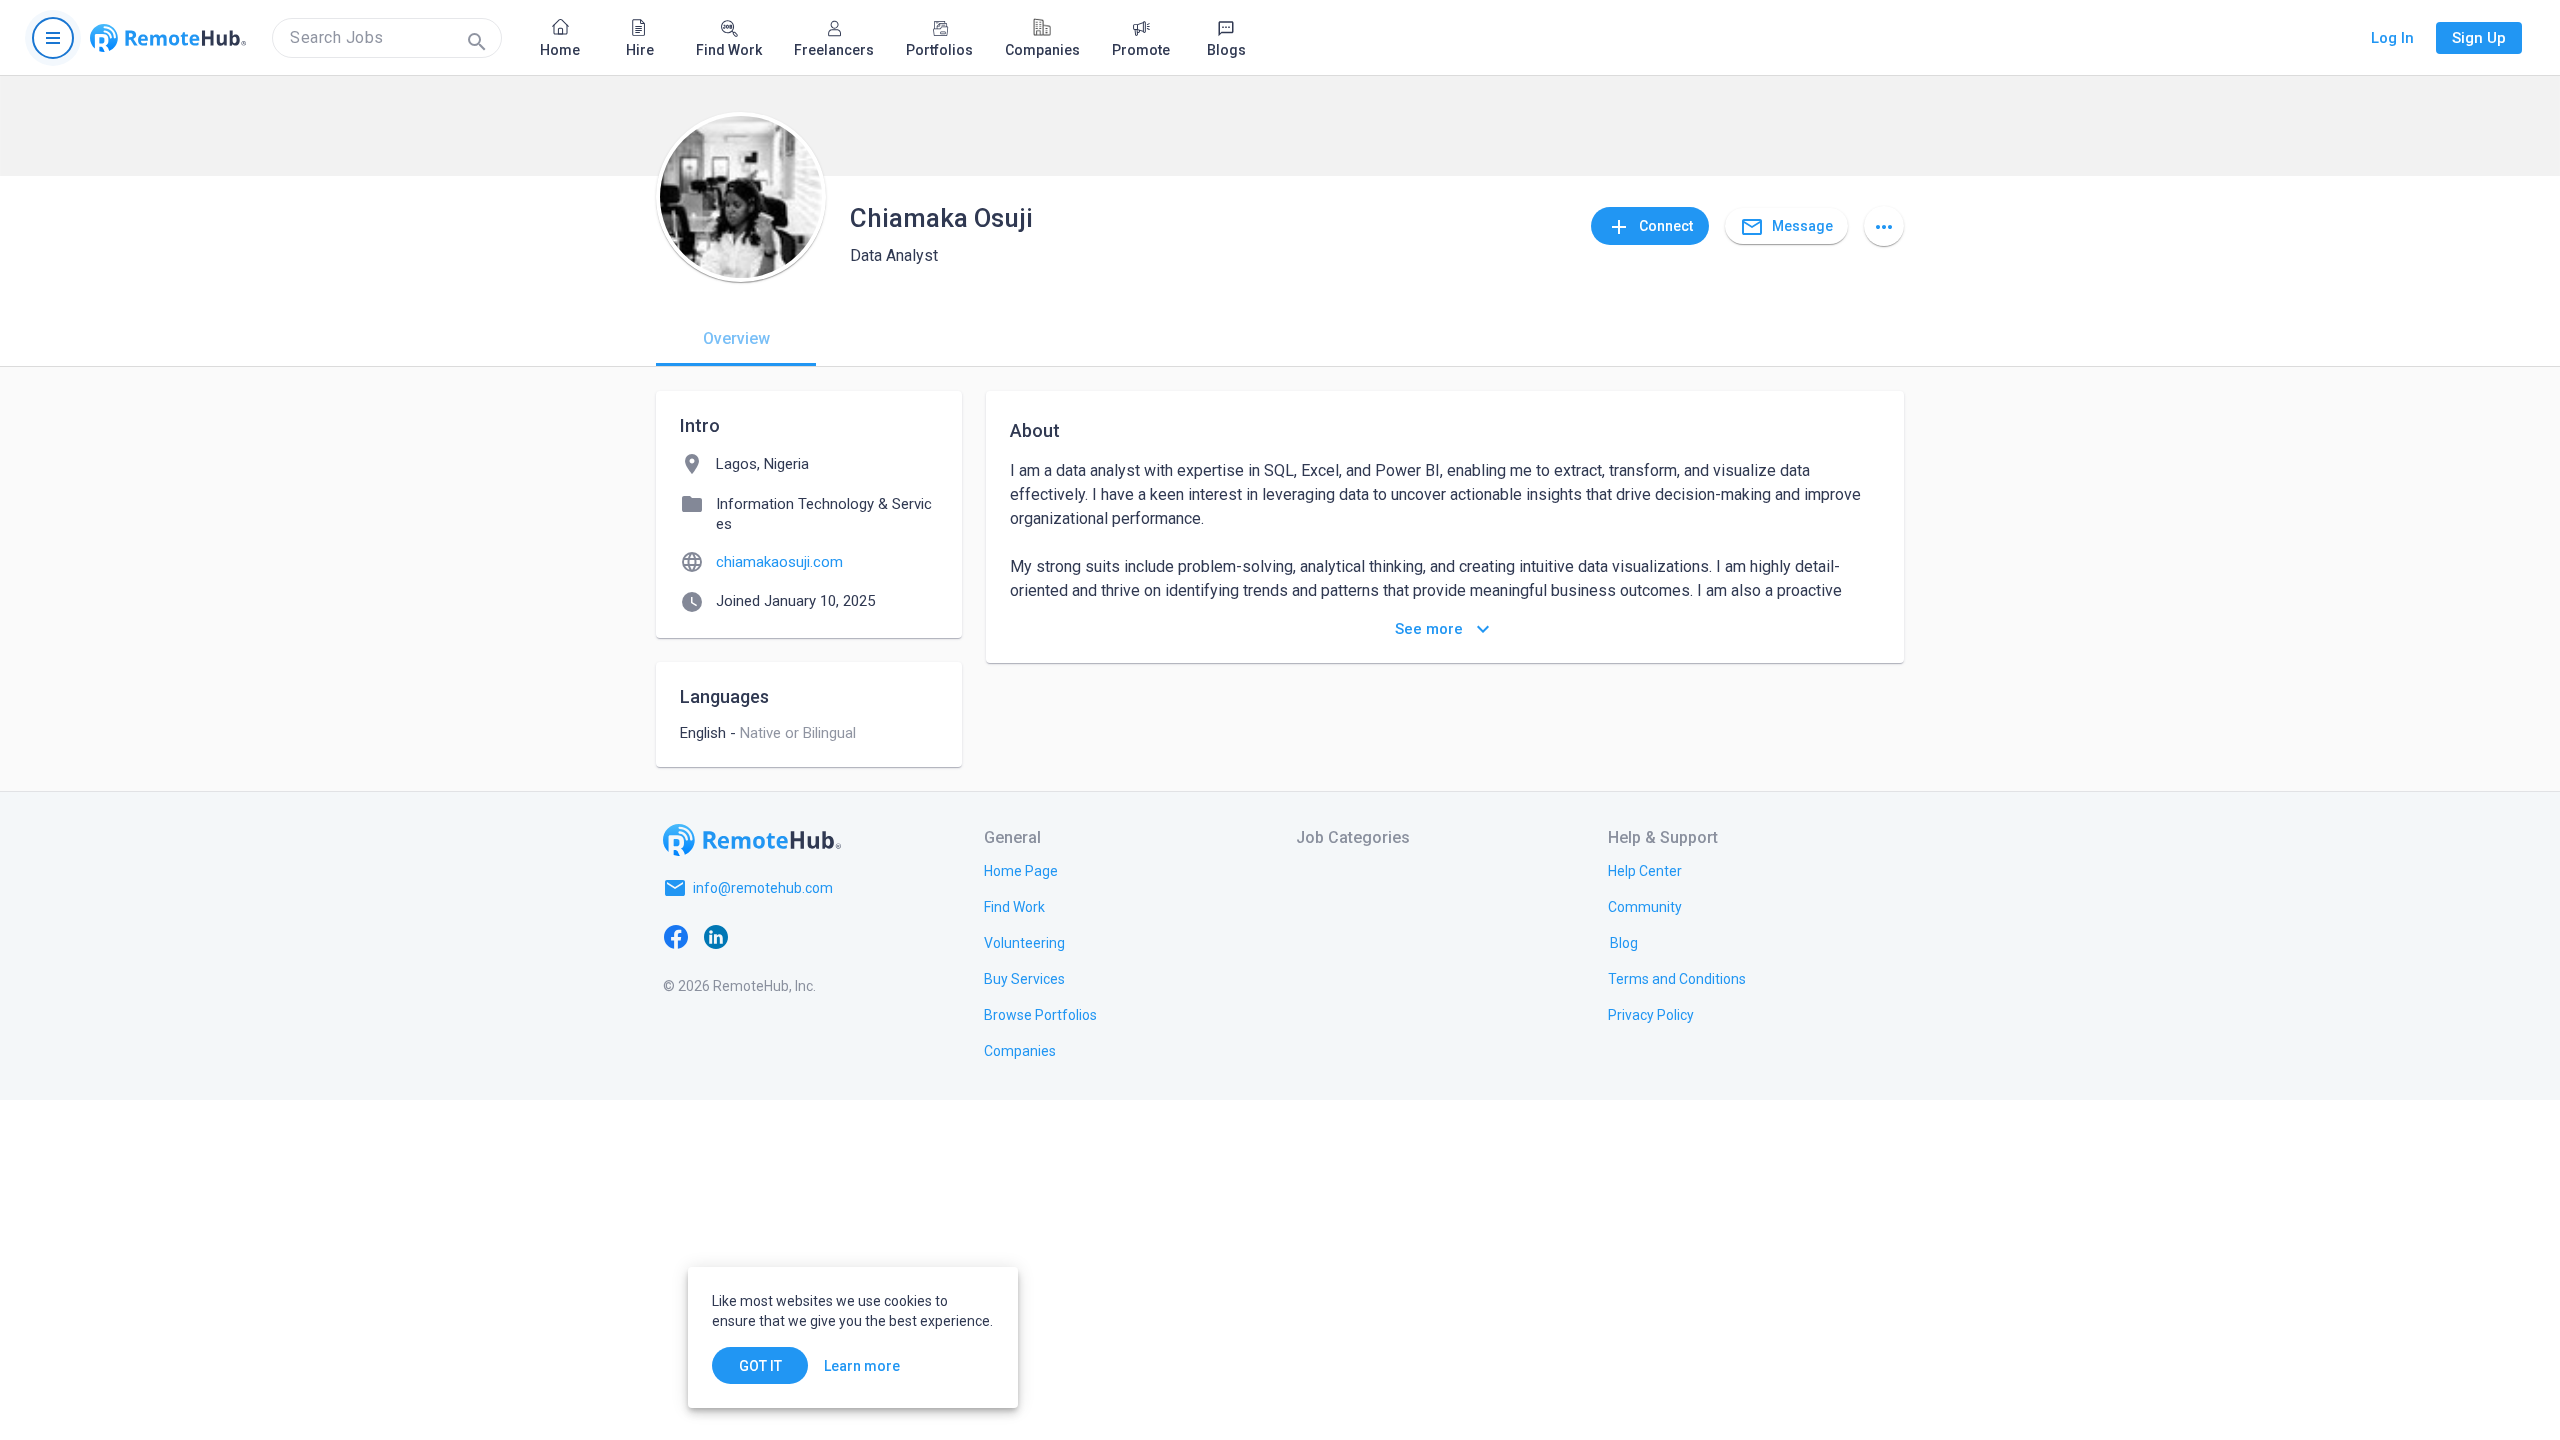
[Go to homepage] (168, 38)
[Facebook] (676, 936)
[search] (387, 38)
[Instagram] (796, 936)
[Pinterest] (836, 936)
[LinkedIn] (716, 936)
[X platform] (756, 936)
